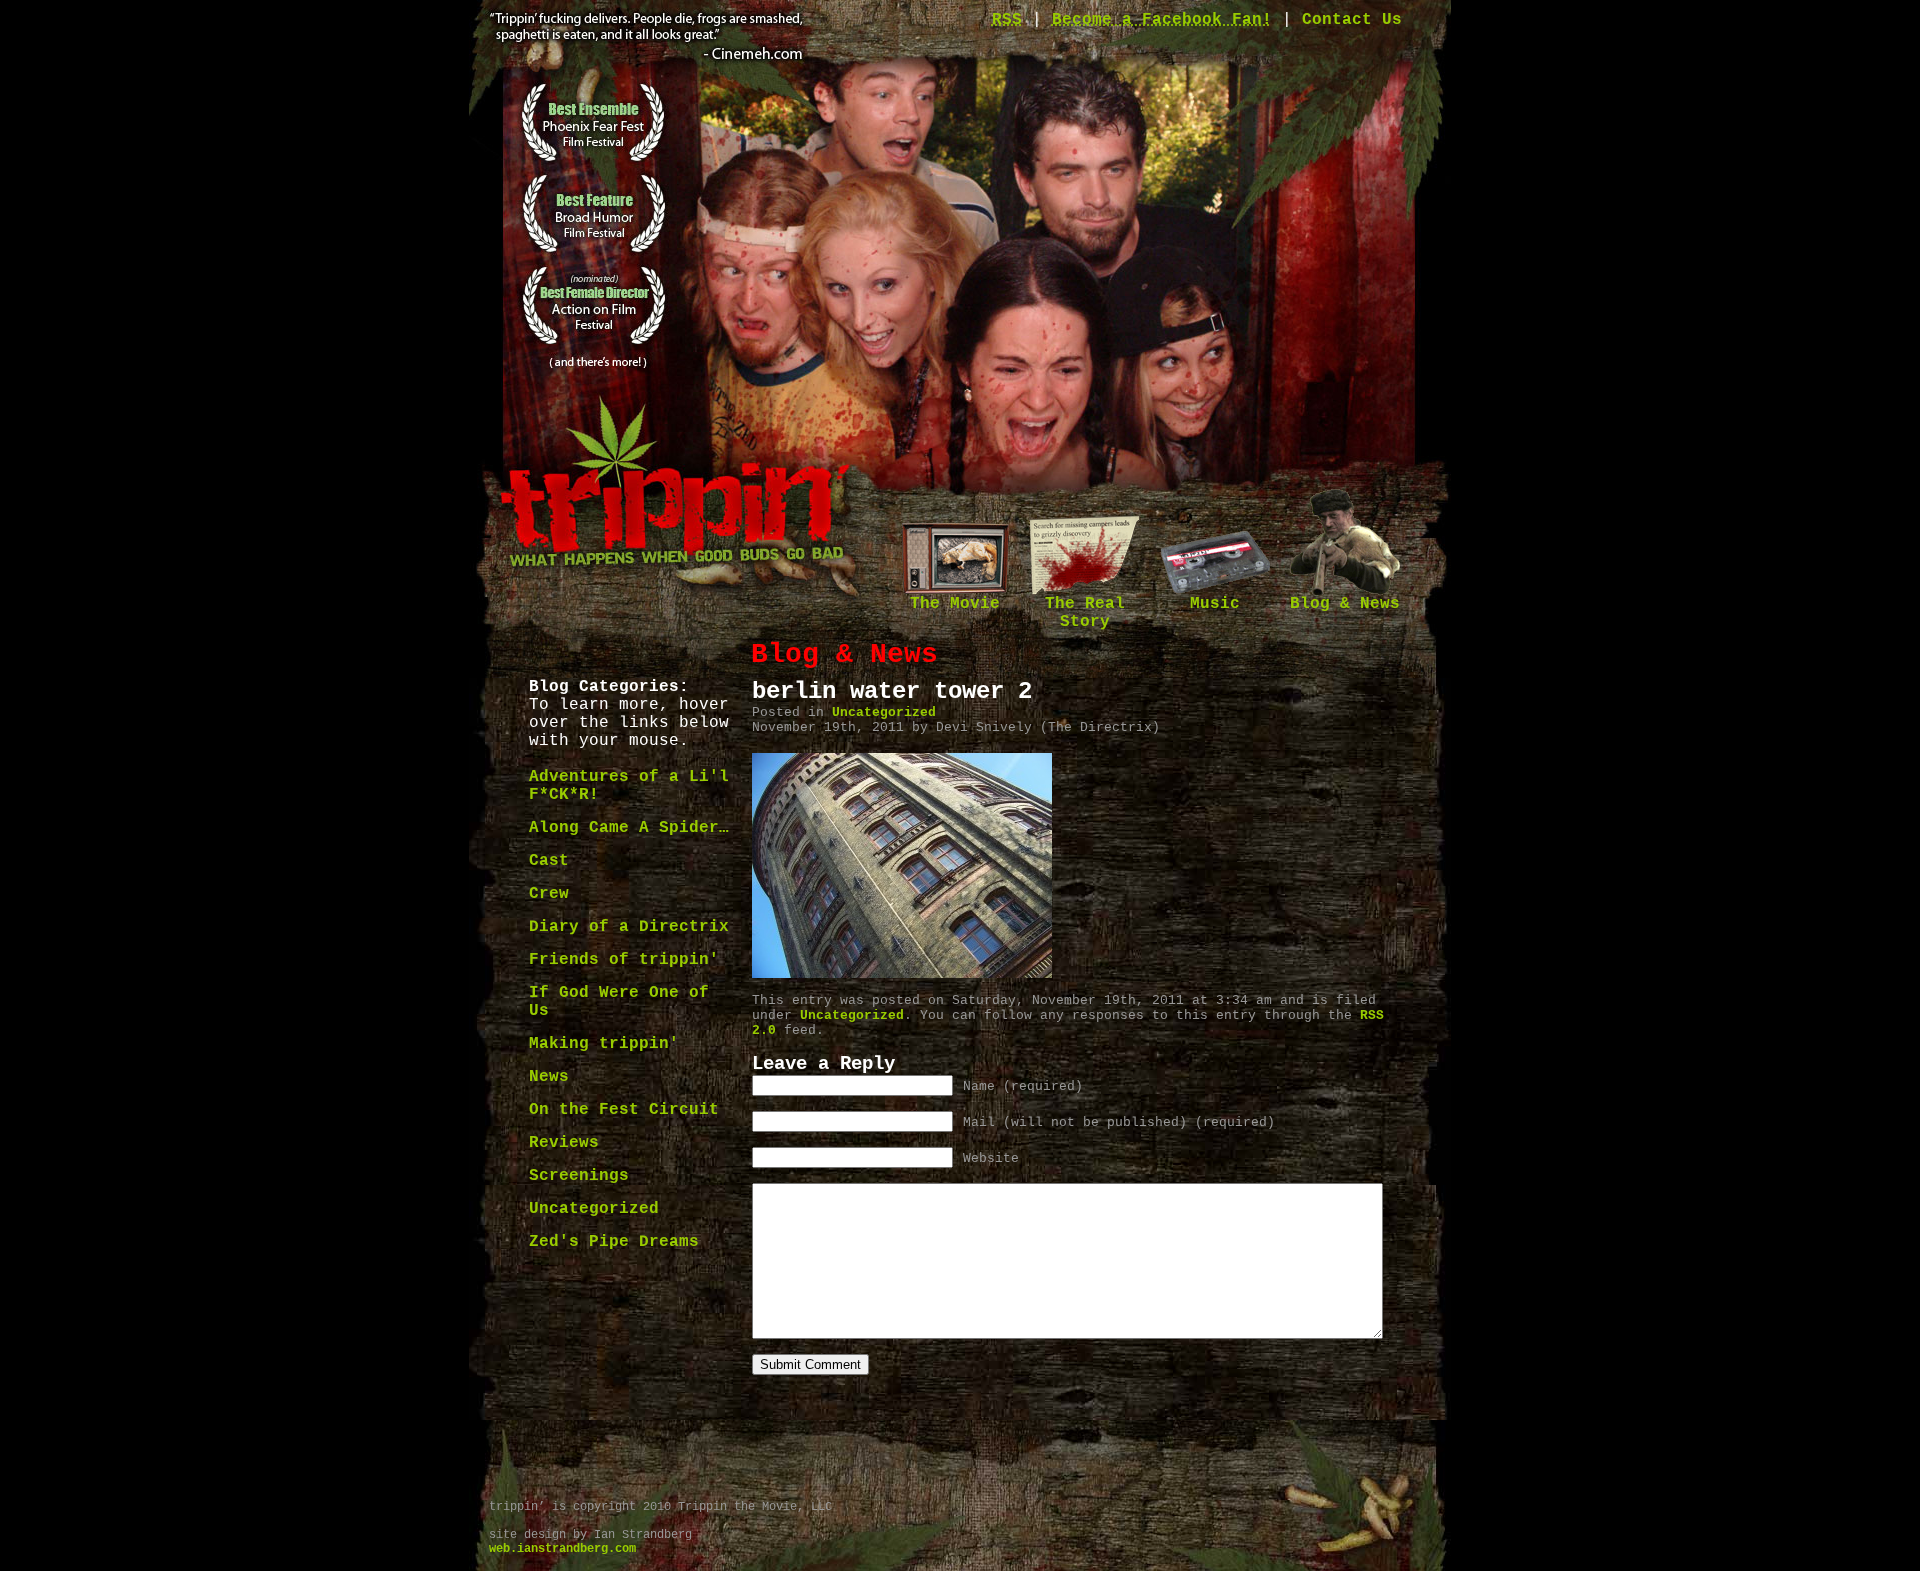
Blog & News (1345, 604)
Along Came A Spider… (629, 828)
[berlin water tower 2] (902, 974)
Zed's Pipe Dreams (614, 1242)
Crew (549, 894)
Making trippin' (604, 1044)
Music (1215, 604)
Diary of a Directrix (629, 927)
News (549, 1077)
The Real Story (1085, 613)
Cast (549, 861)
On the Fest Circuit (624, 1110)
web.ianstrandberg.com (562, 1549)
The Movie (955, 604)
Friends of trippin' (624, 960)
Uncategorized (594, 1209)
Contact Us (1352, 20)
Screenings (579, 1176)
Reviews (564, 1143)
